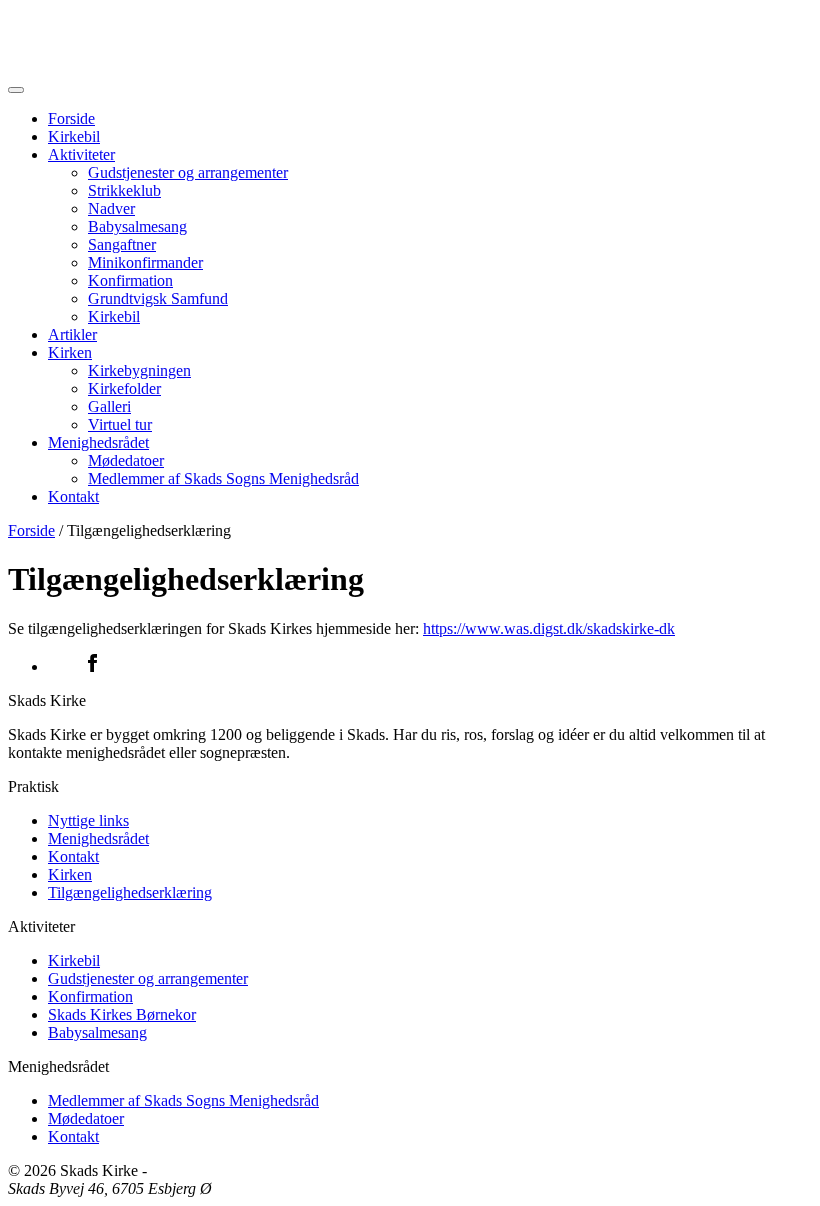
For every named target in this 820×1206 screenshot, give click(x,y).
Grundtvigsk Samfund (158, 298)
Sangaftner (122, 244)
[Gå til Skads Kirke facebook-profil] (430, 665)
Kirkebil (74, 136)
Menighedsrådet (98, 442)
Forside (71, 118)
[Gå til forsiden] (410, 38)
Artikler (72, 334)
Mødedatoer (126, 460)
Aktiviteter (81, 154)
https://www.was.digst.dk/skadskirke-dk (549, 628)
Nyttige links (88, 820)
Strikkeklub (124, 190)
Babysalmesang (137, 226)
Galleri (109, 406)
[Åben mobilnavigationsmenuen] (16, 90)
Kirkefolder (124, 388)
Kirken (70, 352)
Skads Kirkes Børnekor (122, 1014)
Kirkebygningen (139, 370)
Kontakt (73, 496)
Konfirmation (130, 280)
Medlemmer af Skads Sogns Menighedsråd (223, 478)
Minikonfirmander (145, 262)
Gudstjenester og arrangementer (188, 172)
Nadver (111, 208)
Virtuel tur (120, 424)
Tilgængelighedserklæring (130, 892)
